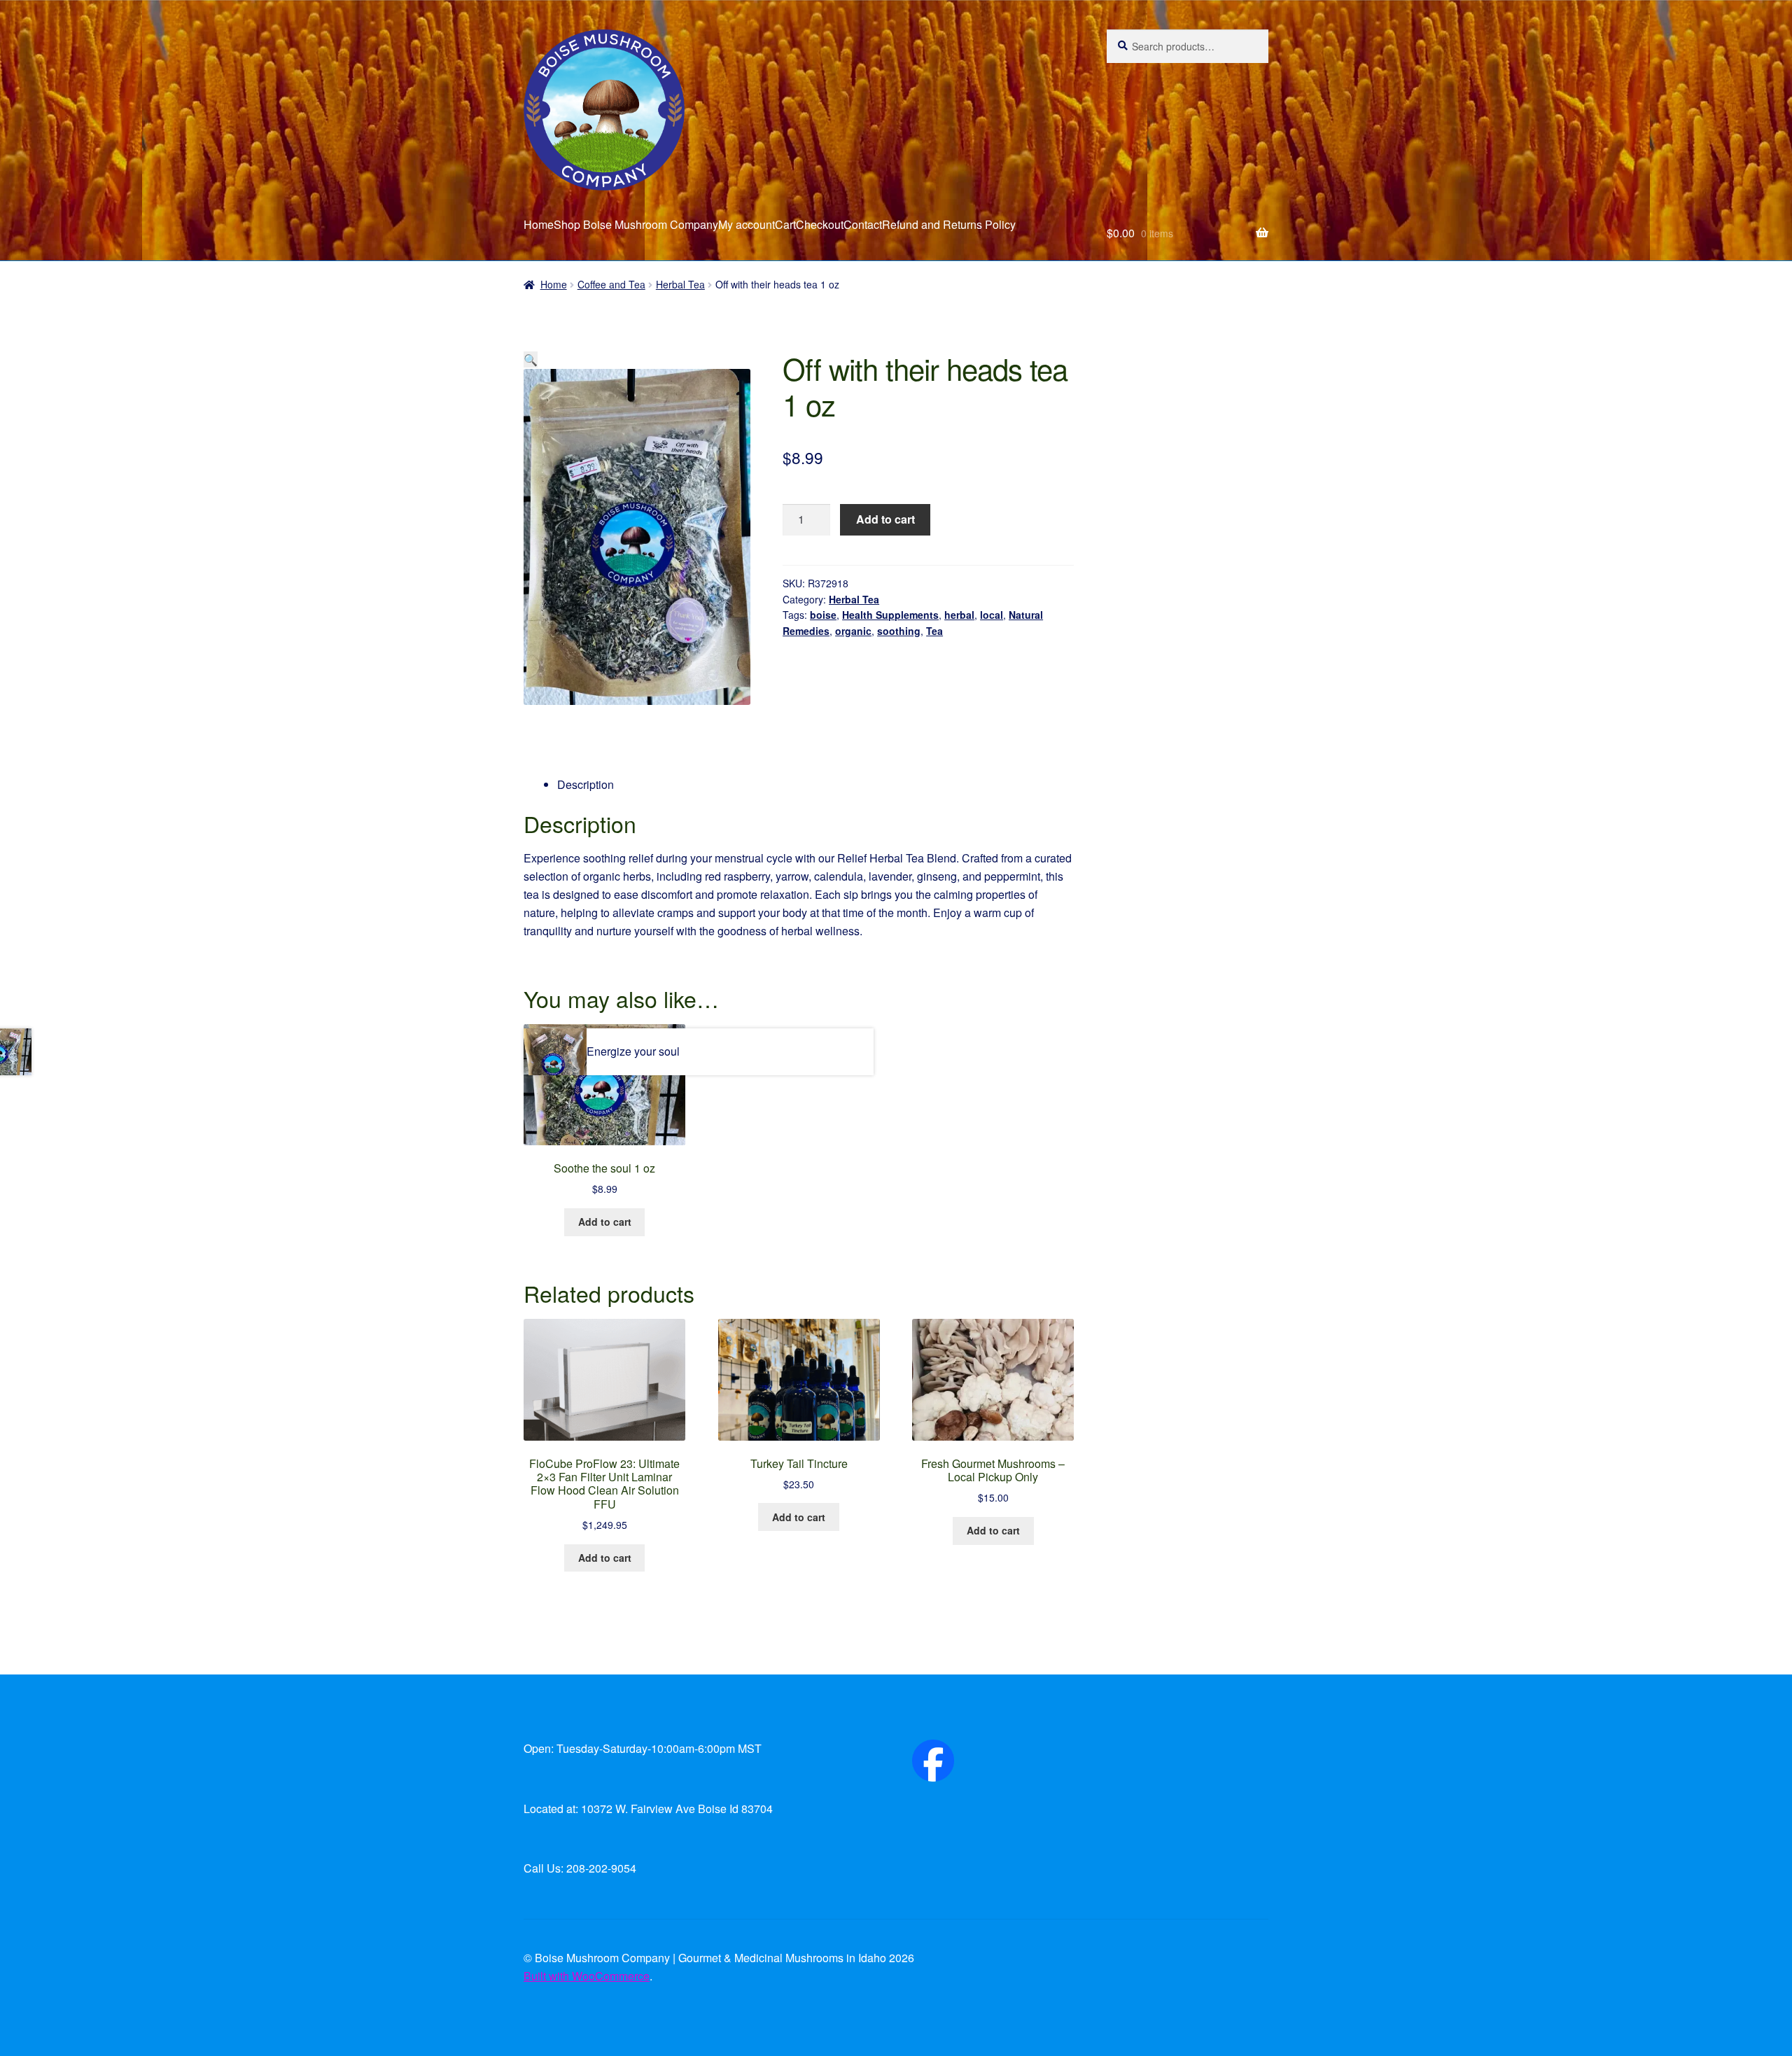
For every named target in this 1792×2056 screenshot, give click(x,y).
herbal (959, 615)
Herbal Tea (680, 284)
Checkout (820, 224)
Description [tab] (586, 784)
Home (539, 224)
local (992, 615)
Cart (785, 224)
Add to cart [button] (605, 1222)
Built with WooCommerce (587, 1976)
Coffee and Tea (611, 284)
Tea (934, 631)
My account (747, 224)
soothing (899, 631)
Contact (863, 224)
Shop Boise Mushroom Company (636, 224)
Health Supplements (890, 615)
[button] (531, 359)
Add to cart (885, 519)
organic (853, 631)
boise (823, 615)
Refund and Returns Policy (949, 224)
